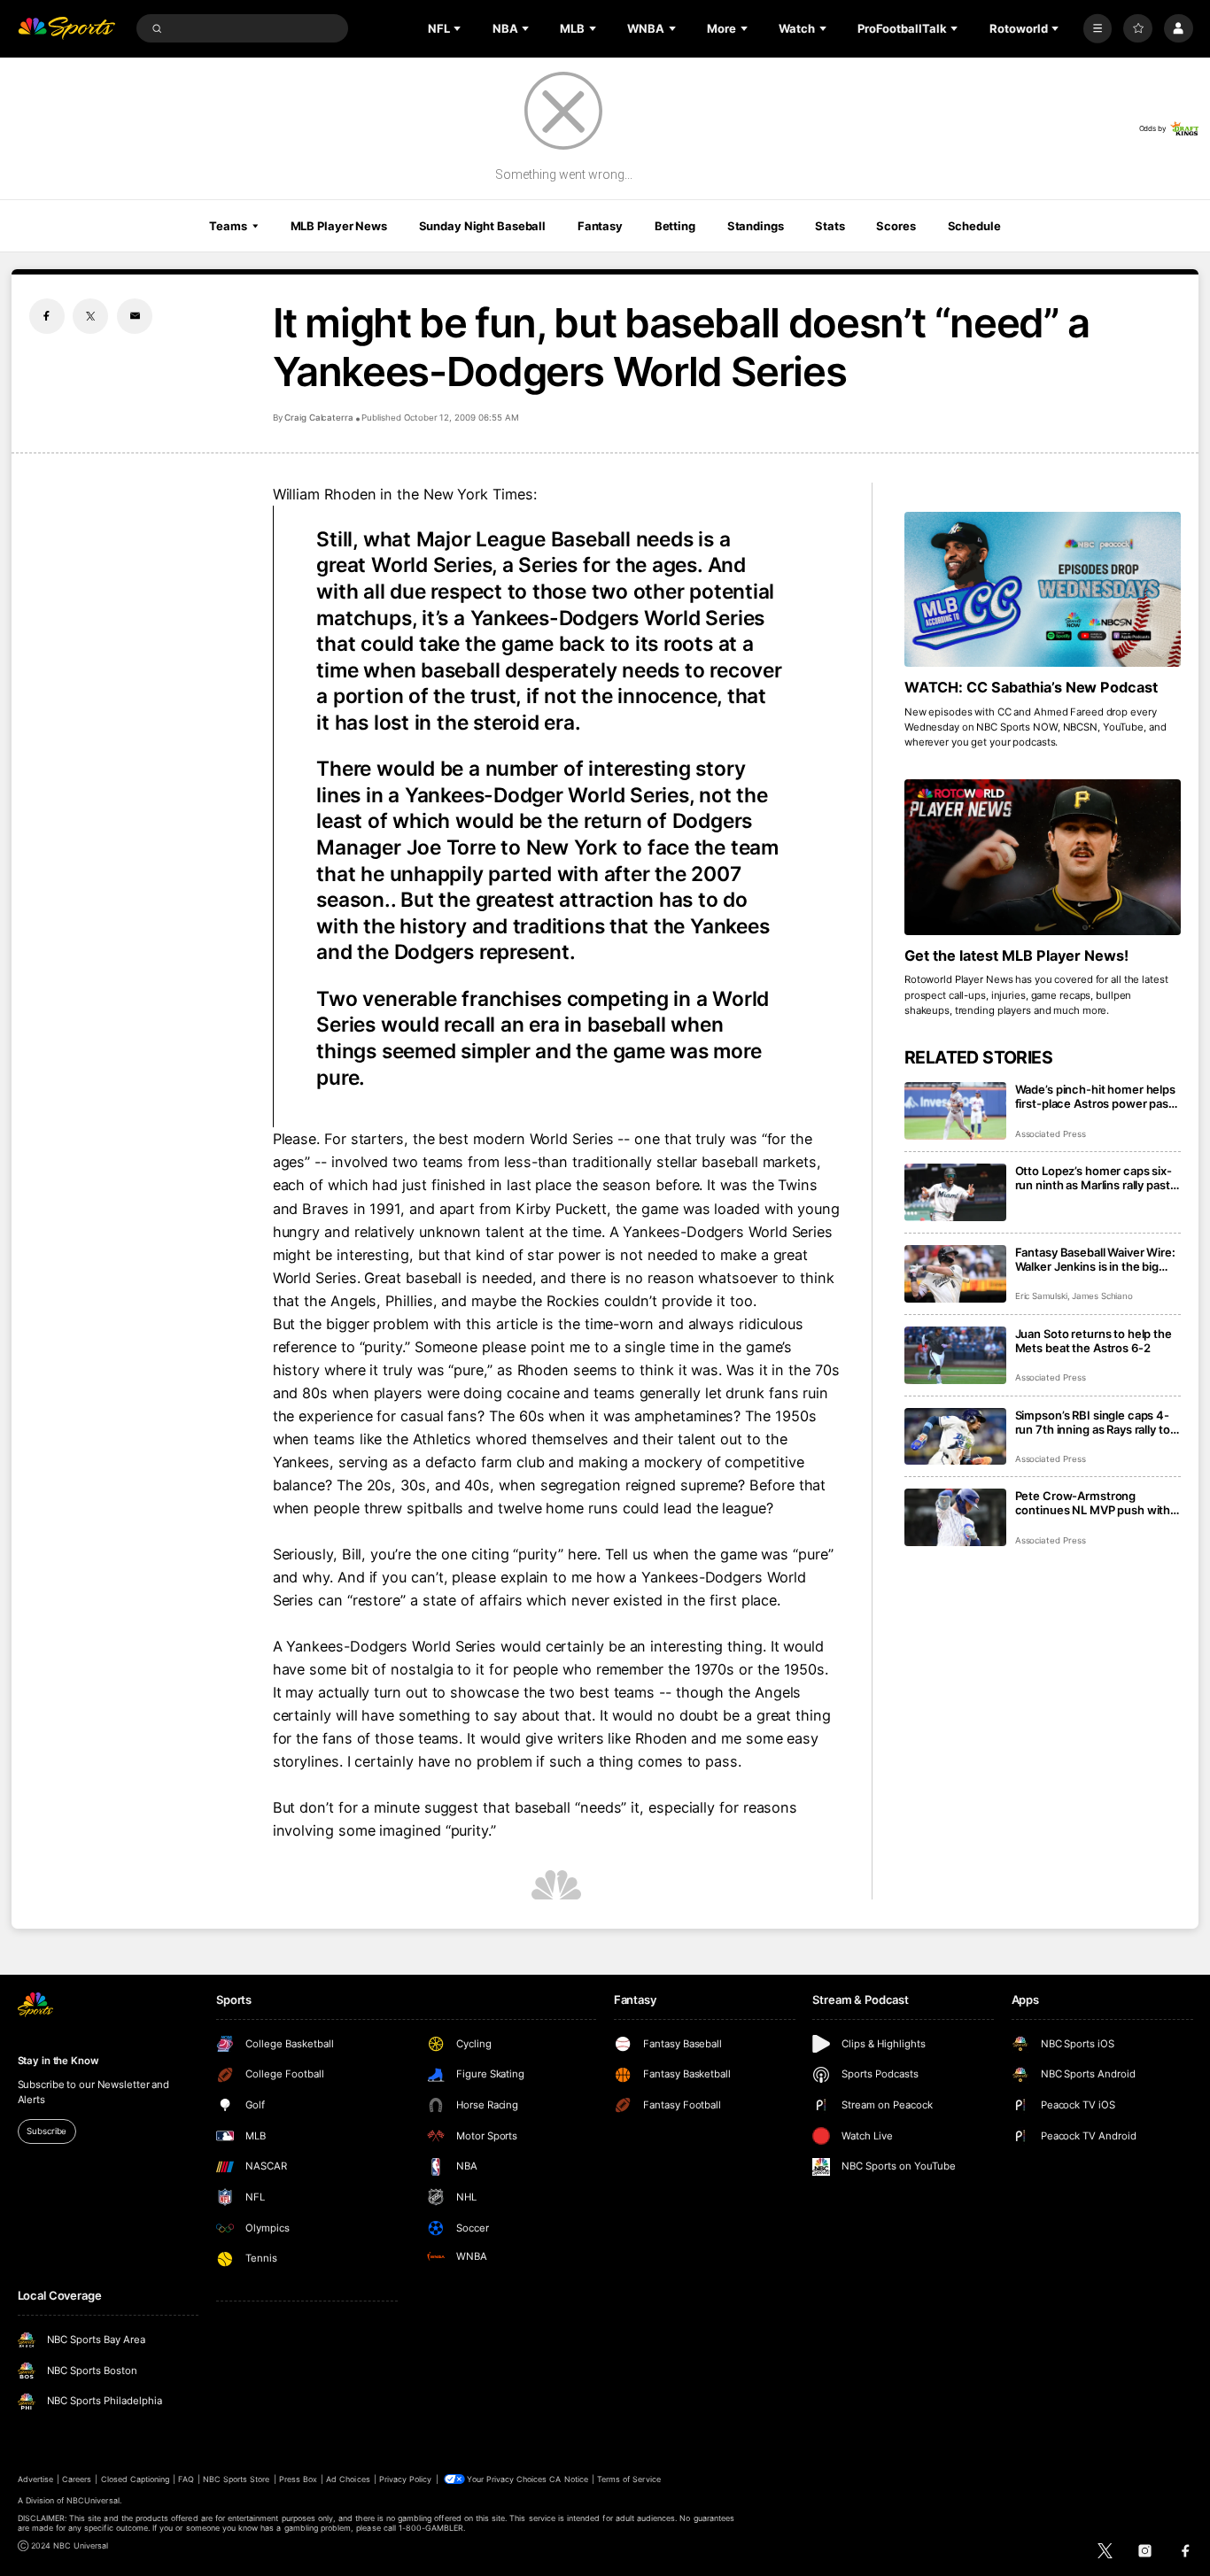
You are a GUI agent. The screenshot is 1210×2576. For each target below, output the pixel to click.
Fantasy (600, 226)
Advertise (35, 2479)
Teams (228, 226)
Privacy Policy (406, 2479)
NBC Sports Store (237, 2479)
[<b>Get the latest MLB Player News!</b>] (1043, 857)
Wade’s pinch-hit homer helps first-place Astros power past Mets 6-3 (1095, 1096)
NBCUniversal (93, 2500)
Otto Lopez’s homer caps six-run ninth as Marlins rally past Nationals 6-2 (1094, 1178)
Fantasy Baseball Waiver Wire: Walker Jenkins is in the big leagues (1095, 1259)
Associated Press (1051, 1134)
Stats (830, 226)
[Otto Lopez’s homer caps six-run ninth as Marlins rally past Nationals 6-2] (955, 1192)
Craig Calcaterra (319, 418)
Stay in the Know (58, 2061)
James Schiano (1102, 1296)
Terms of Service (629, 2479)
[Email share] (135, 316)
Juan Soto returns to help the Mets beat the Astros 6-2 (1094, 1341)
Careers (77, 2479)
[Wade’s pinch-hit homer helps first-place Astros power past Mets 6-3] (955, 1111)
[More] (1098, 29)
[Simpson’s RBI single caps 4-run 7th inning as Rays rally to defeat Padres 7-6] (955, 1437)
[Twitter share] (90, 316)
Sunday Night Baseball (482, 226)
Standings (756, 226)
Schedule (974, 226)
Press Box (298, 2479)
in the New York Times (456, 494)
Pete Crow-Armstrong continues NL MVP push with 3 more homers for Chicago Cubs (1098, 1503)
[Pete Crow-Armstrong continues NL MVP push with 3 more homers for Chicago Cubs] (955, 1517)
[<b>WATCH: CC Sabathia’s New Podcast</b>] (1043, 590)
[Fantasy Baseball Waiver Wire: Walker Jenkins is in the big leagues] (955, 1274)
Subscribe (47, 2131)
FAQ (186, 2479)
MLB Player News (339, 226)
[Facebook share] (47, 316)
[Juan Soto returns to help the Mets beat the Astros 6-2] (955, 1355)
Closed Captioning (136, 2479)
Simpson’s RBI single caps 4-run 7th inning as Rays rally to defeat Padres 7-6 (1093, 1422)
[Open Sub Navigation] (459, 28)
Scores (896, 226)
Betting (675, 226)
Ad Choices (348, 2479)
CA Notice (568, 2479)
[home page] (67, 29)
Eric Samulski (1041, 1296)
